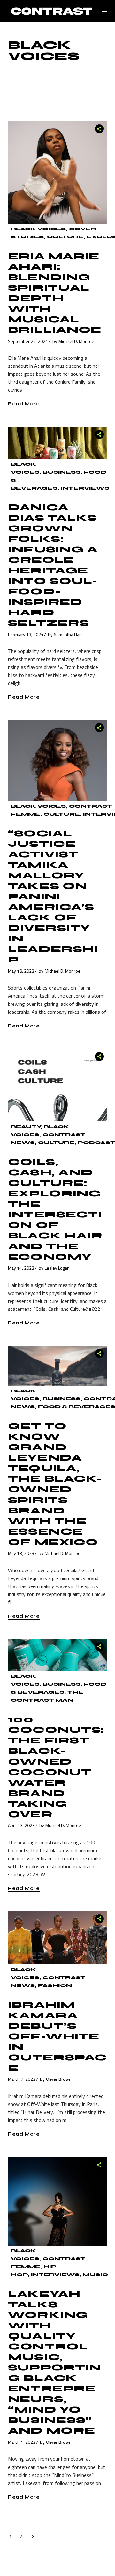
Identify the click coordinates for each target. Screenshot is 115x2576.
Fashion (55, 1986)
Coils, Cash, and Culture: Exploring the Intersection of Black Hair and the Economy (55, 1209)
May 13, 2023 (21, 1553)
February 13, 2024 (26, 634)
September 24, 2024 (28, 341)
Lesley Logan (57, 1268)
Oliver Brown (59, 2079)
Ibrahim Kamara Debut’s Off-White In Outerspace (57, 2036)
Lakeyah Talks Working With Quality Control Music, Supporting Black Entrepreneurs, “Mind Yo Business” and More (54, 2362)
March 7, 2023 (22, 2079)
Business (61, 472)
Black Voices (38, 229)
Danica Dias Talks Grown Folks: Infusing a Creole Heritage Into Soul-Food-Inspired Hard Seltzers (53, 565)
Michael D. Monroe (76, 341)
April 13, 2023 (21, 1825)
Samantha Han (68, 634)
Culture (65, 237)
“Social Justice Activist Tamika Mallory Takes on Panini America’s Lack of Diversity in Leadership (53, 897)
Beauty (26, 1127)
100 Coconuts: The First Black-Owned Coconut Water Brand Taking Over (56, 1767)
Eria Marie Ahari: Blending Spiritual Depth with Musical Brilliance (55, 293)
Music (95, 2275)
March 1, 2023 (22, 2442)
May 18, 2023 (21, 971)
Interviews (85, 488)
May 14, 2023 (21, 1268)
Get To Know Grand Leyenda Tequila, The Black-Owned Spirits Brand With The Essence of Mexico (55, 1484)
